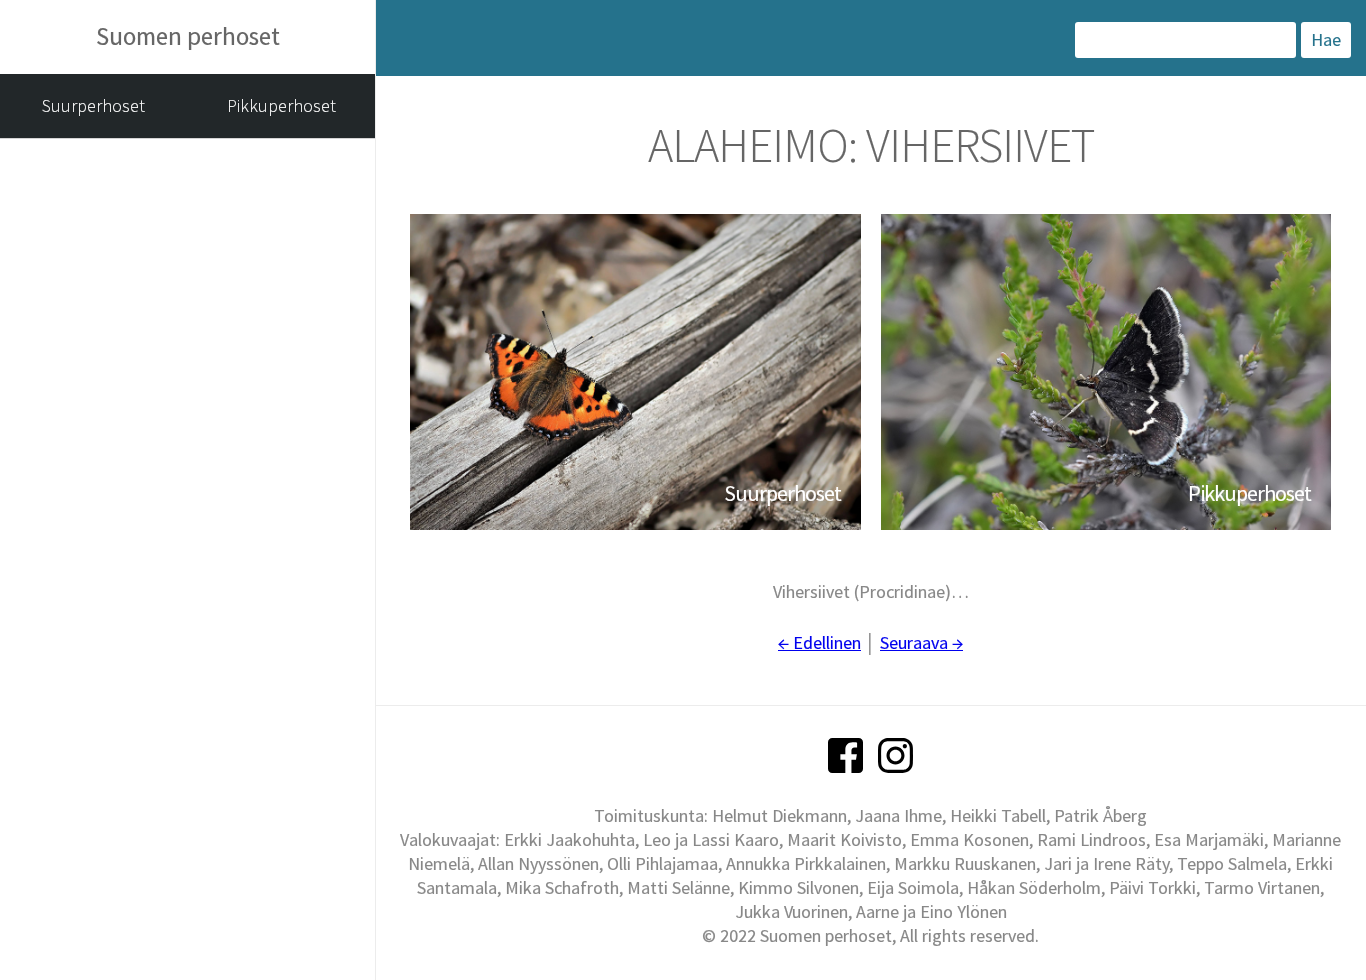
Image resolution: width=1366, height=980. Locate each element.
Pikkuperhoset (281, 105)
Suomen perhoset (188, 36)
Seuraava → (921, 642)
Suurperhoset (93, 105)
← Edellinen (819, 642)
